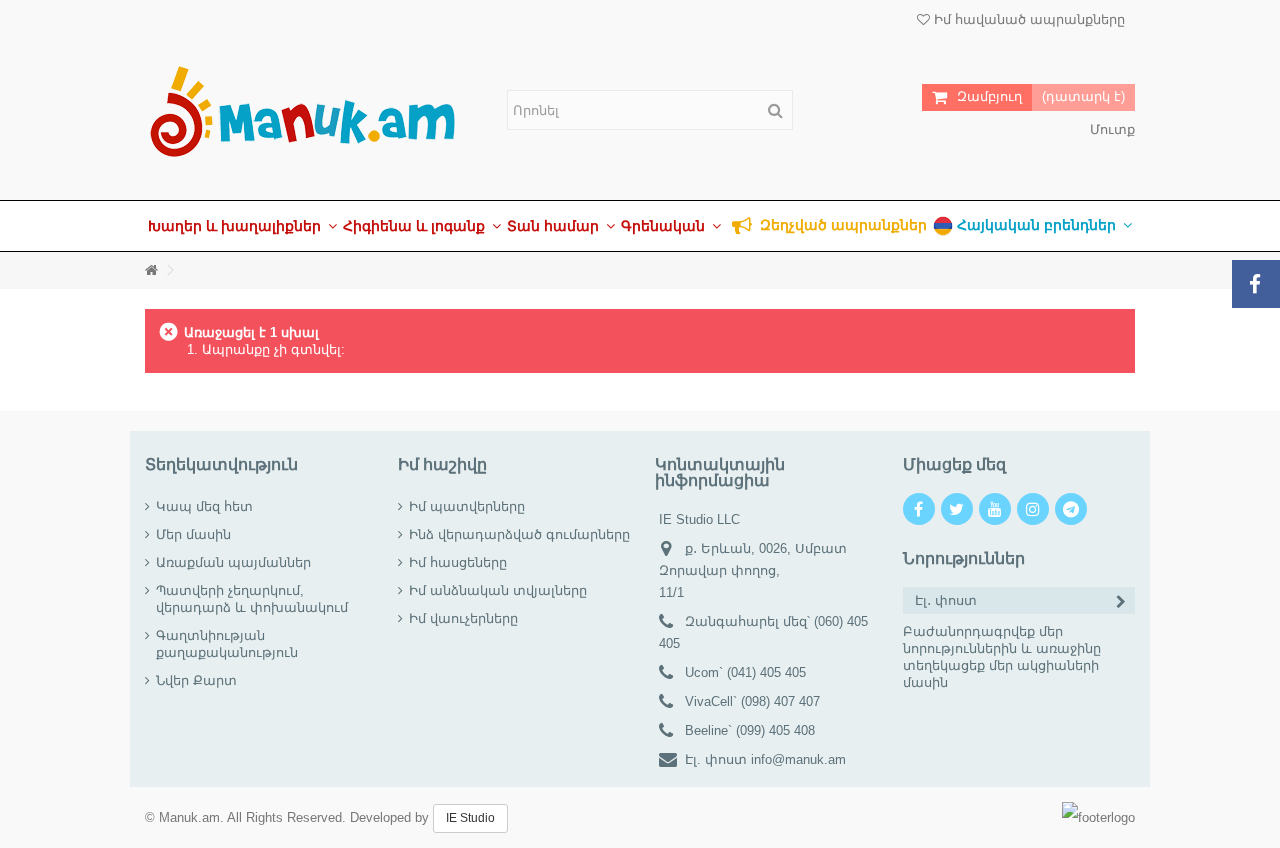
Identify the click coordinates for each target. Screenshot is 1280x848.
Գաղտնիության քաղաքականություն (227, 644)
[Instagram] (1033, 509)
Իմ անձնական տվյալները (498, 590)
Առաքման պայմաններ (233, 562)
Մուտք (1110, 129)
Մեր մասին (193, 534)
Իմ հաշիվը (442, 464)
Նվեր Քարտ (196, 680)
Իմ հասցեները (458, 562)
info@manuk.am (798, 759)
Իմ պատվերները (467, 506)
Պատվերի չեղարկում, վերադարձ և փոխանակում (252, 599)
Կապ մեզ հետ (204, 506)
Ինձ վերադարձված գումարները (519, 534)
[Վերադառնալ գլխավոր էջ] (151, 270)
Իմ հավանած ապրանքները (1027, 19)
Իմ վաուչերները (463, 618)
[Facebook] (919, 509)
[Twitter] (957, 509)
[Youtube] (995, 509)
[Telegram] (1071, 509)
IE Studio (470, 818)
